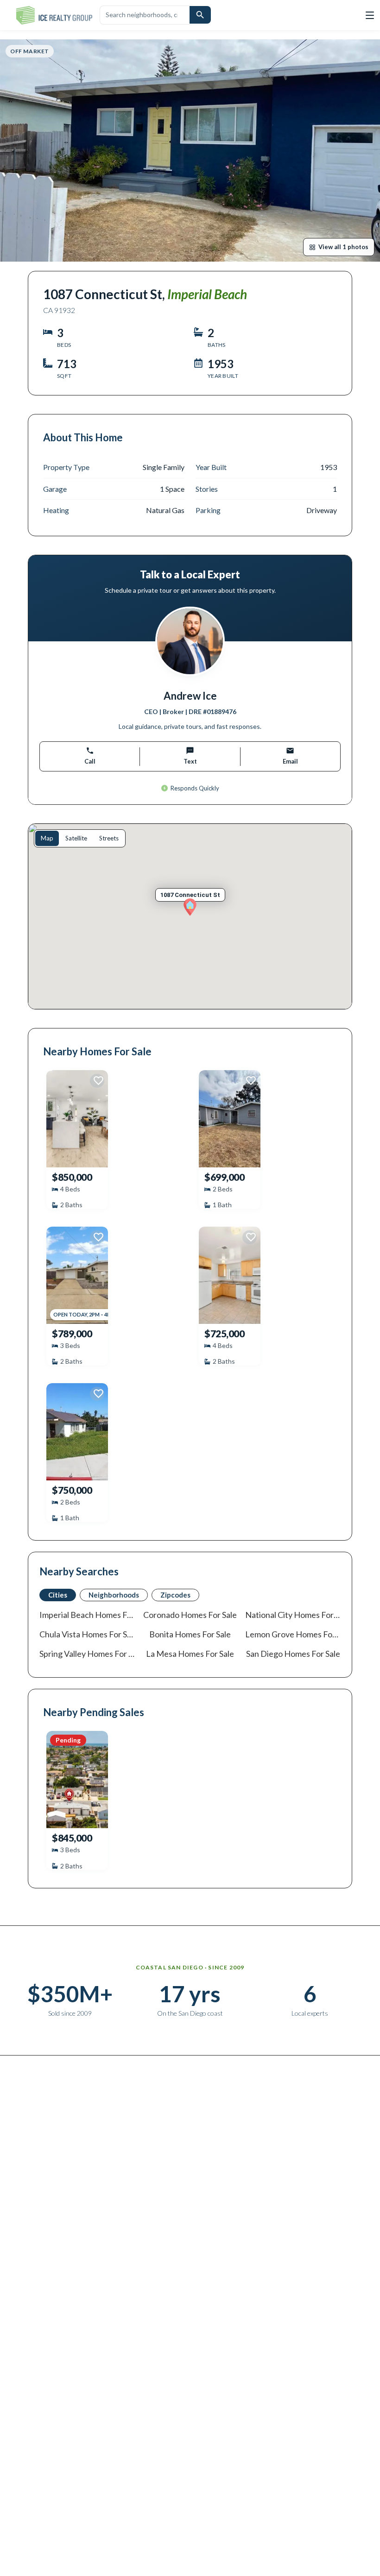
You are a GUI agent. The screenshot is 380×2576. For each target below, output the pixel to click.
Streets (109, 838)
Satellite (76, 838)
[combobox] (145, 15)
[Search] (200, 15)
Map (47, 838)
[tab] (58, 1595)
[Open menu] (370, 15)
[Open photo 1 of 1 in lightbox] (190, 150)
